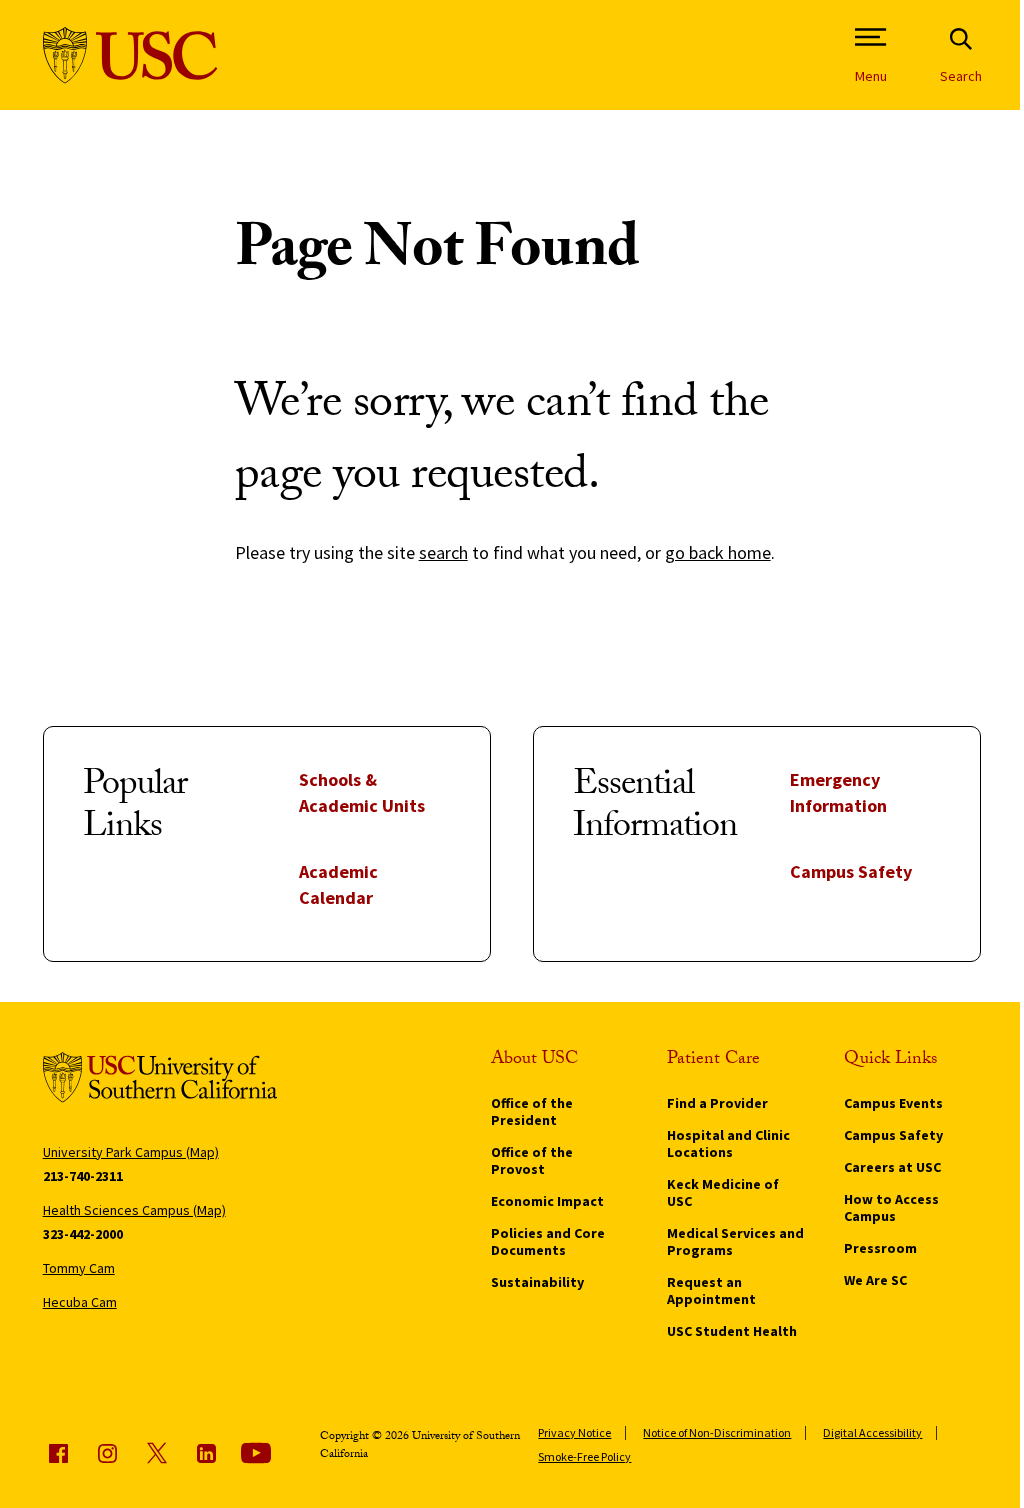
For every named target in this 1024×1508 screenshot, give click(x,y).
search (443, 552)
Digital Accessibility (872, 1432)
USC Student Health (732, 1331)
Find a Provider (717, 1103)
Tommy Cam (79, 1268)
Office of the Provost (532, 1160)
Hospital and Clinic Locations (728, 1143)
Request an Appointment (711, 1290)
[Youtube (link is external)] (256, 1453)
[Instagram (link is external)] (107, 1453)
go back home (718, 552)
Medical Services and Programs (735, 1241)
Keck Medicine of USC (723, 1192)
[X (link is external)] (157, 1453)
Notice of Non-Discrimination (717, 1432)
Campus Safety (851, 871)
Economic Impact (547, 1201)
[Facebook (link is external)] (58, 1453)
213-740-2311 (83, 1176)
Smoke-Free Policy (584, 1456)
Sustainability (537, 1282)
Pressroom (880, 1248)
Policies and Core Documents (548, 1241)
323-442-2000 (83, 1234)
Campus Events (893, 1103)
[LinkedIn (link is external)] (206, 1453)
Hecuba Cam (80, 1302)
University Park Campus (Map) (131, 1152)
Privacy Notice (574, 1432)
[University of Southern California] (130, 55)
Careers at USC (892, 1167)
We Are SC (875, 1280)
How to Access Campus (891, 1207)
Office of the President (532, 1111)
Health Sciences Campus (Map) (134, 1210)
